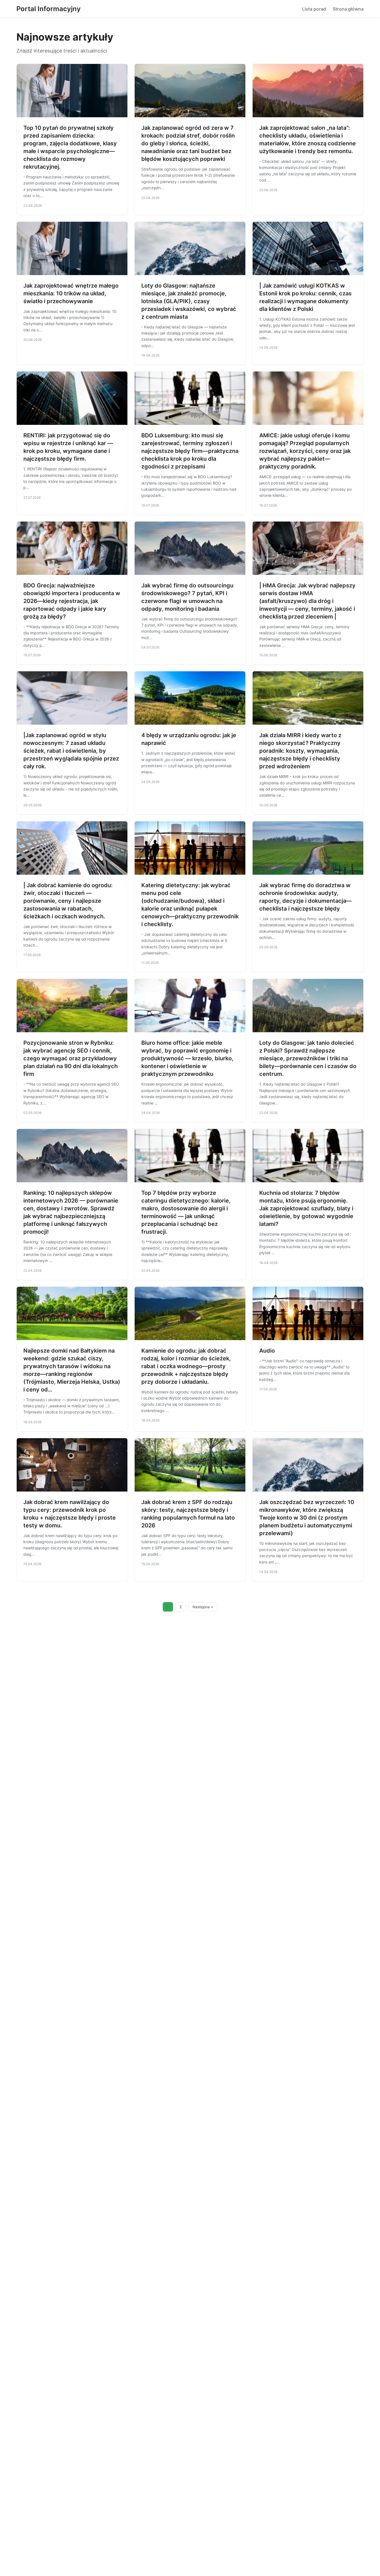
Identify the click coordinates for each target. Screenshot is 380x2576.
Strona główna (348, 9)
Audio (267, 1351)
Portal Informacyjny (49, 9)
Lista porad (314, 9)
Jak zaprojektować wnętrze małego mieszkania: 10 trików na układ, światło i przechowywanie (71, 293)
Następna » (203, 1607)
